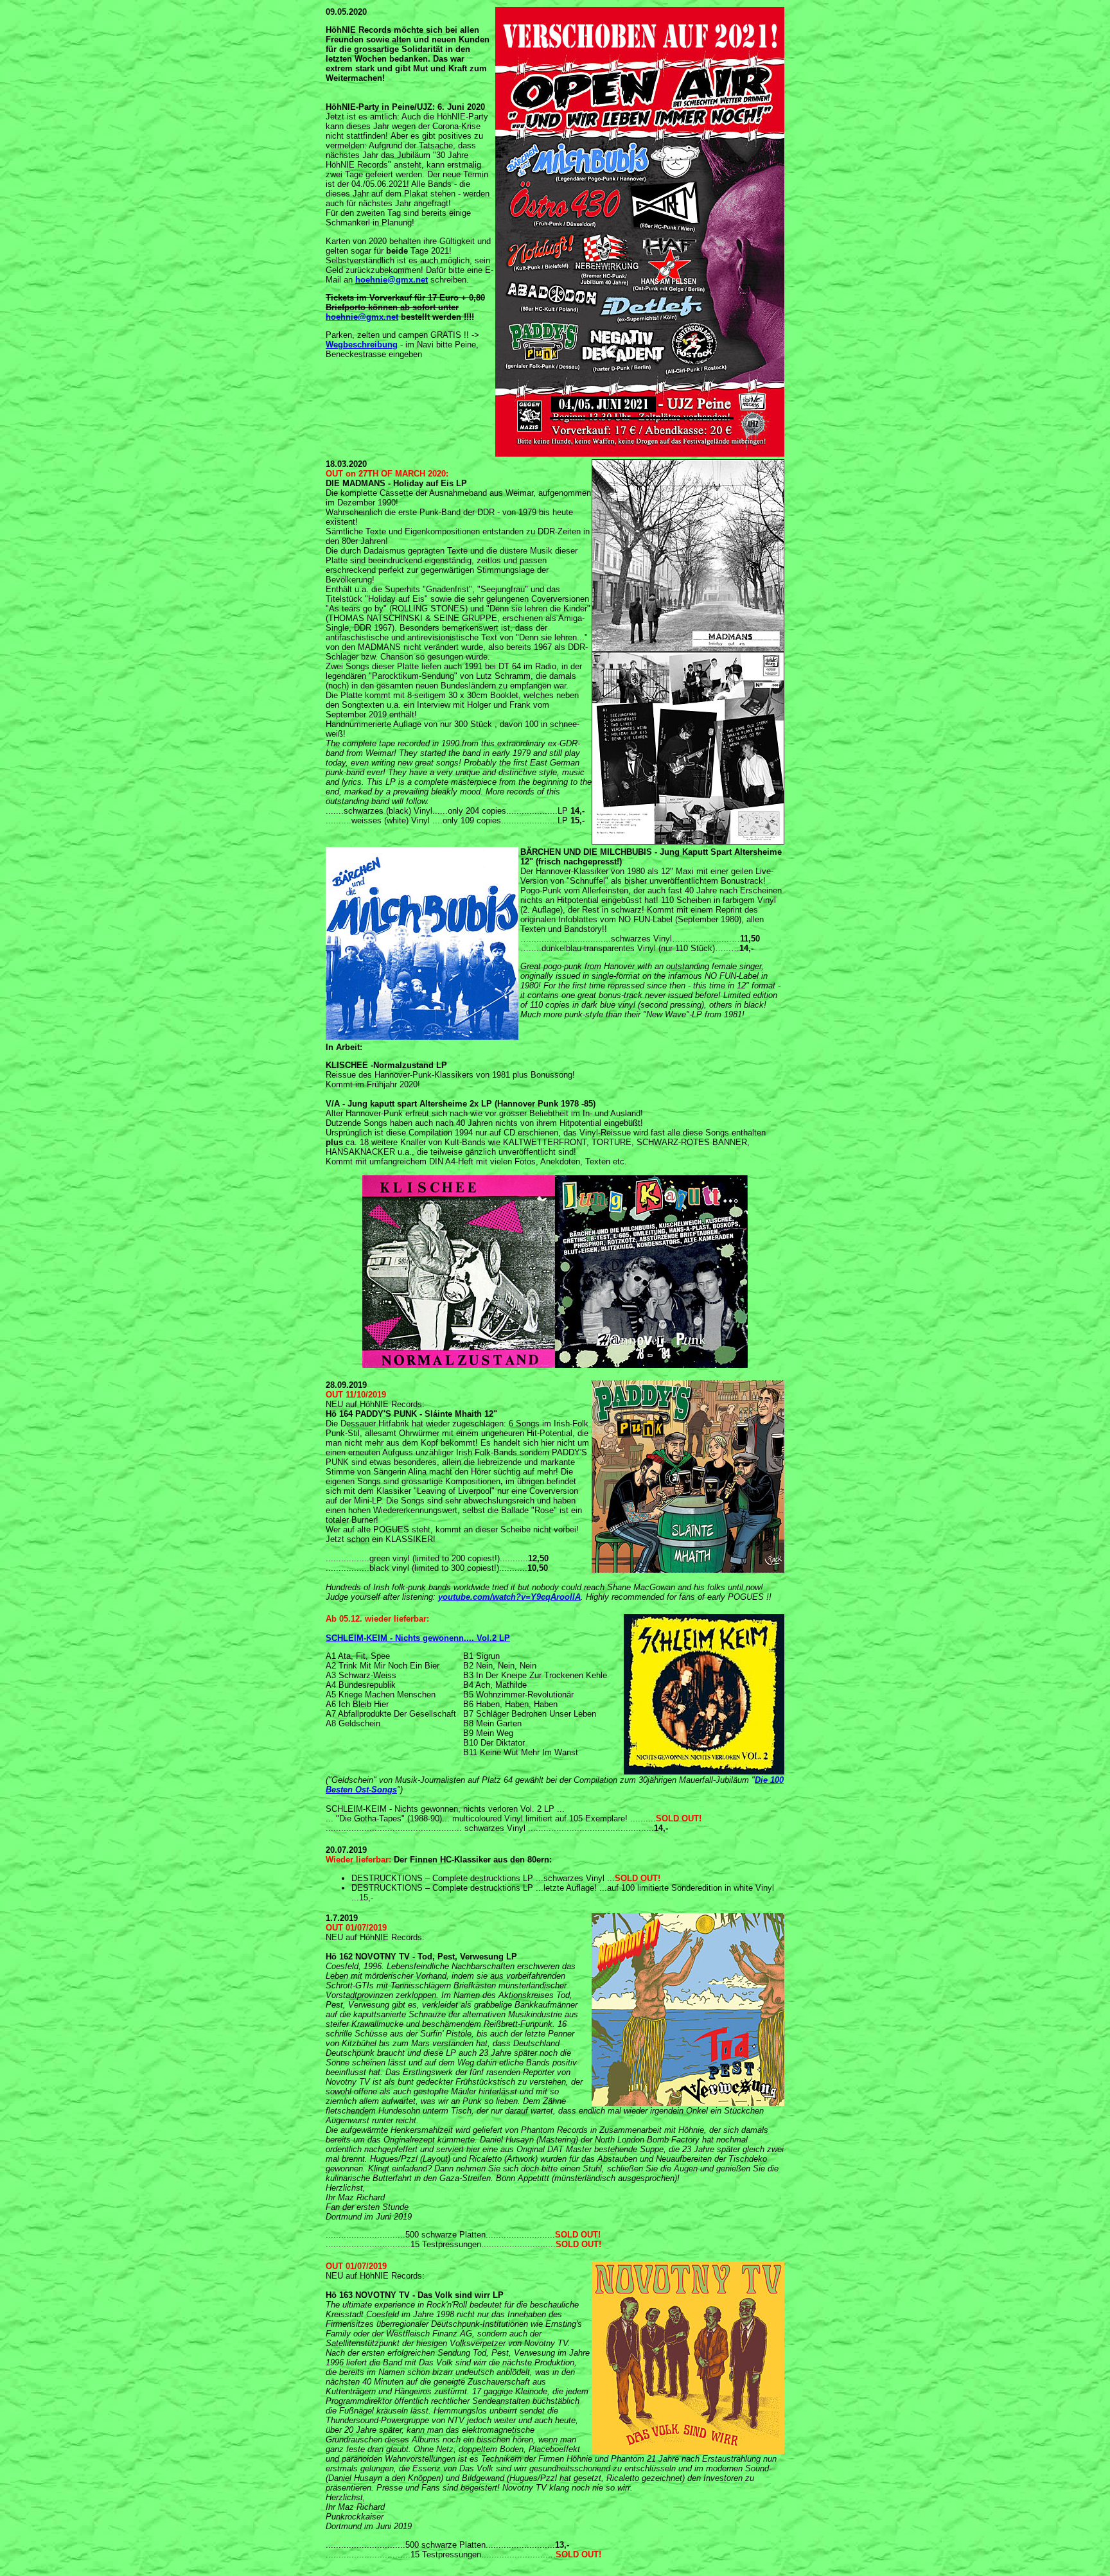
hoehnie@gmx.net (392, 280)
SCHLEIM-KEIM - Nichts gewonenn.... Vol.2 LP (418, 1638)
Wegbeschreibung (362, 345)
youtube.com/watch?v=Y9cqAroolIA (509, 1597)
